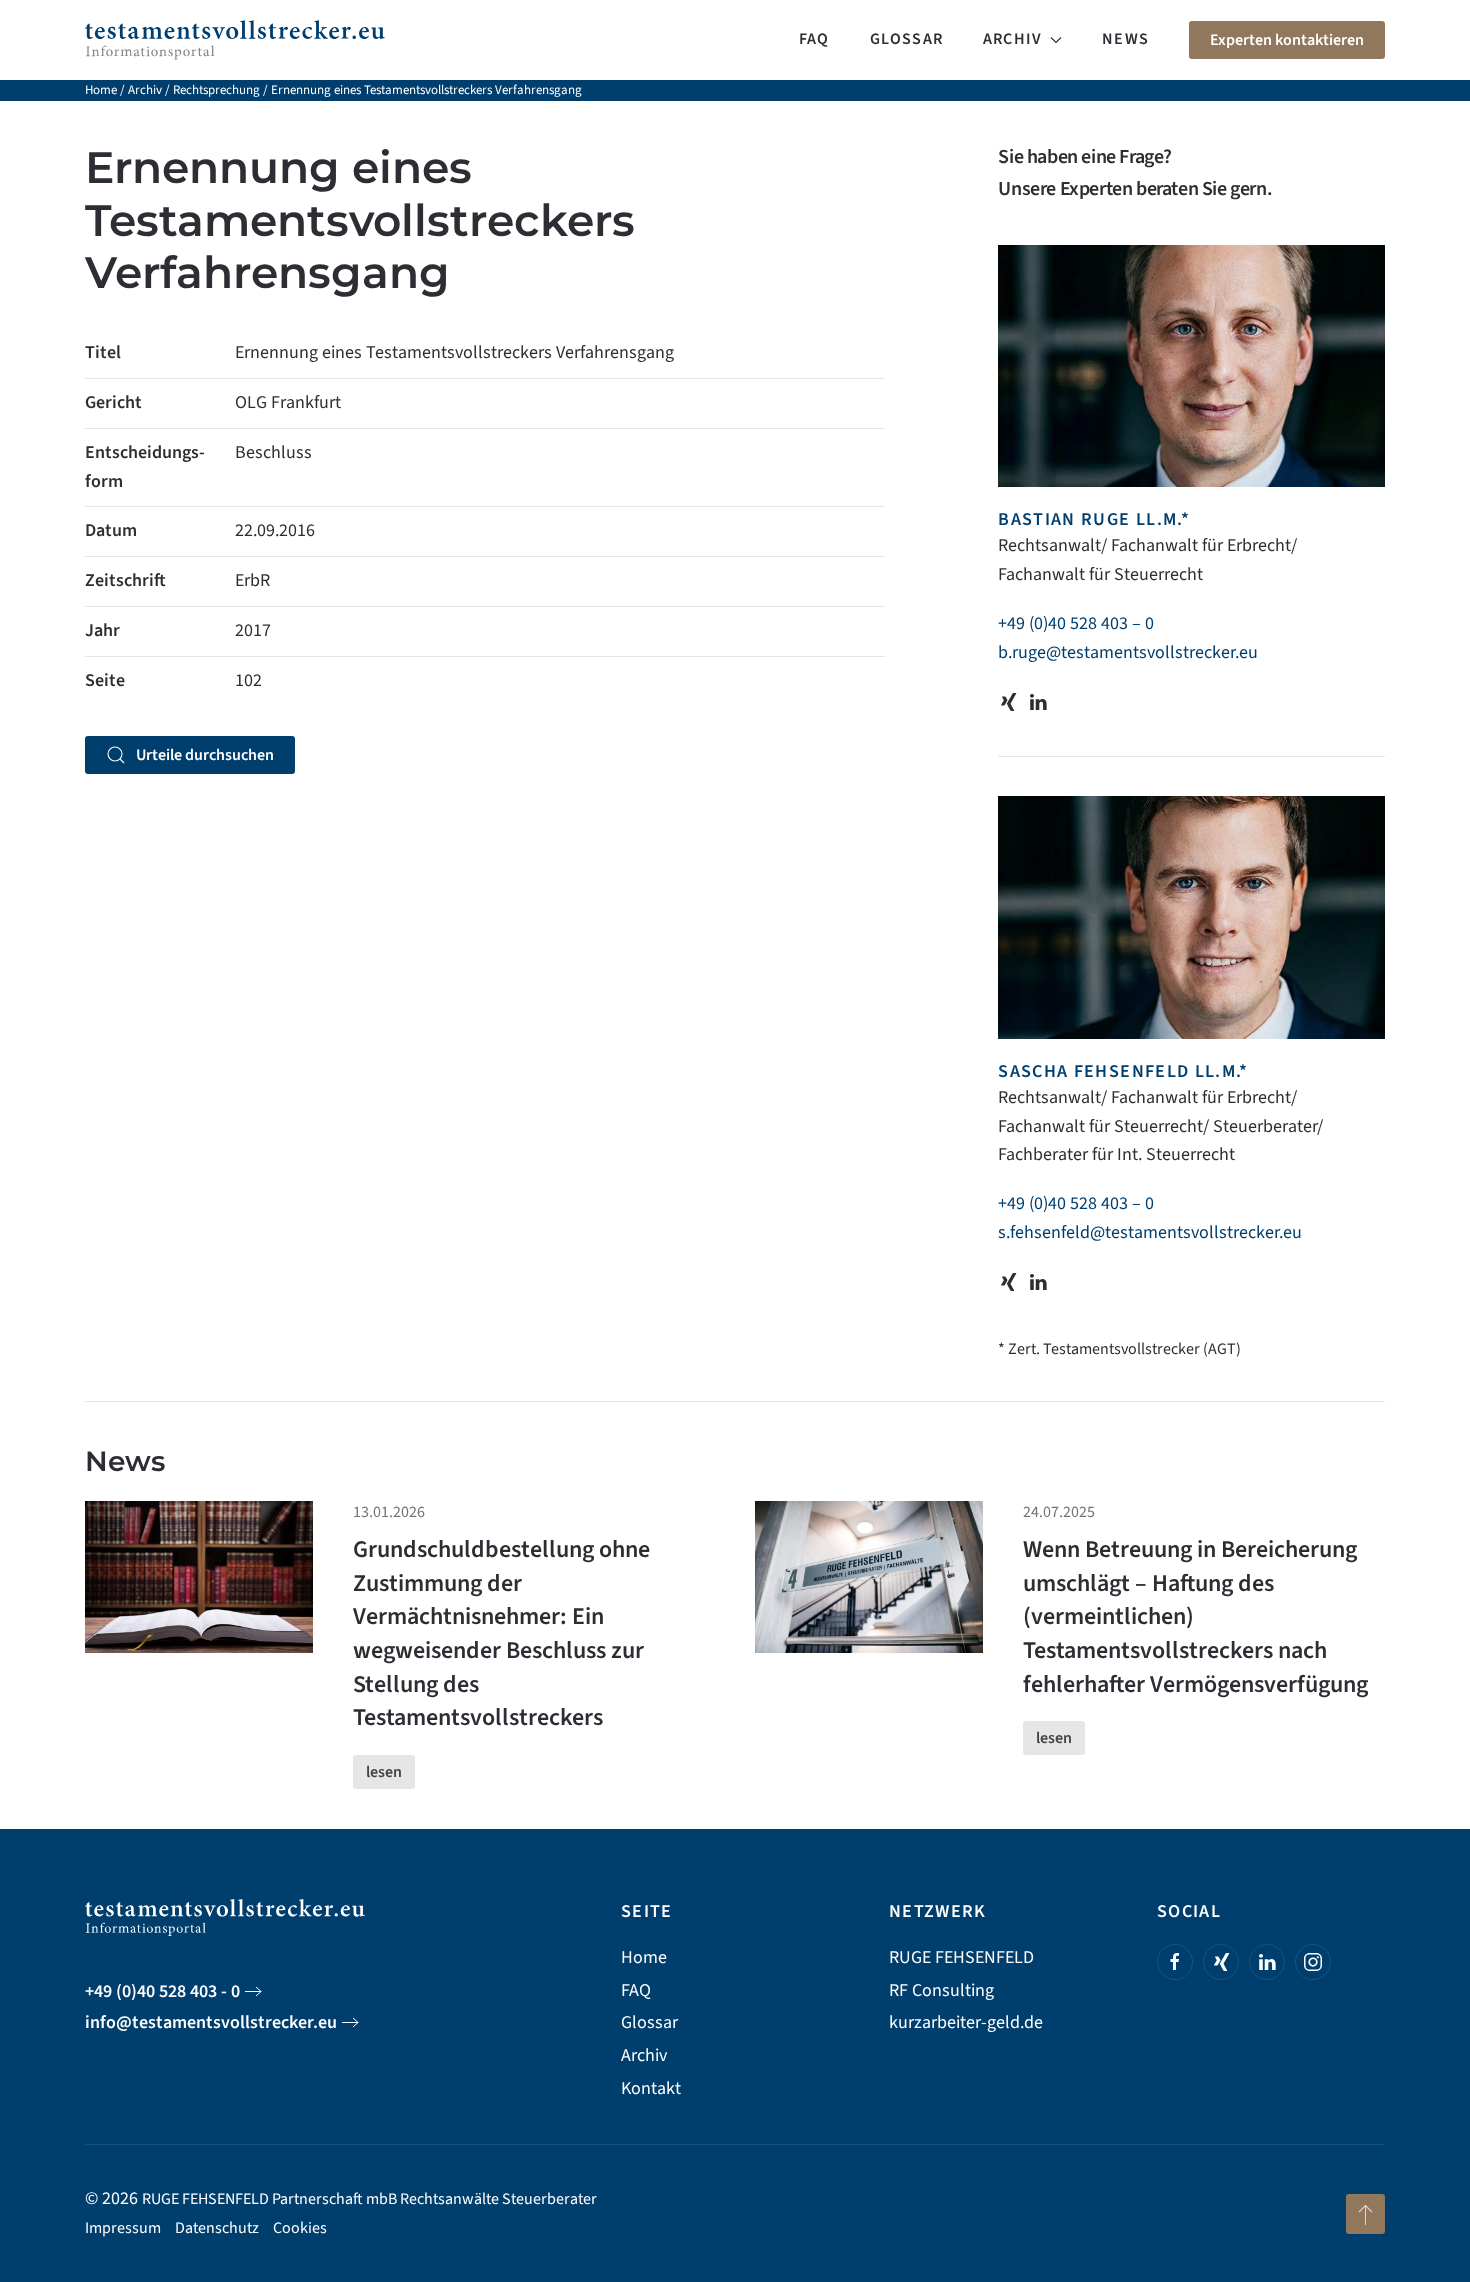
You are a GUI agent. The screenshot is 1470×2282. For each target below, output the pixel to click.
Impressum (123, 2228)
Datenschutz (217, 2228)
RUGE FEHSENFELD (961, 1957)
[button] (1365, 2214)
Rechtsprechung (216, 90)
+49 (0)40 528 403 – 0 (1076, 623)
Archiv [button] (1012, 39)
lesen (384, 1772)
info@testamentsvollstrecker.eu (211, 2022)
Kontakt (651, 2088)
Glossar (906, 39)
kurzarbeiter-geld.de (966, 2022)
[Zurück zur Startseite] (235, 40)
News (1125, 39)
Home (101, 90)
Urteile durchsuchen (205, 755)
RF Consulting (941, 1990)
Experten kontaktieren (1287, 40)
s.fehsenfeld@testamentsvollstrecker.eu (1150, 1232)
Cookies (300, 2228)
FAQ (814, 39)
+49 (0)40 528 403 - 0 (162, 1991)
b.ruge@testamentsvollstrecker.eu (1128, 652)
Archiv (145, 90)
